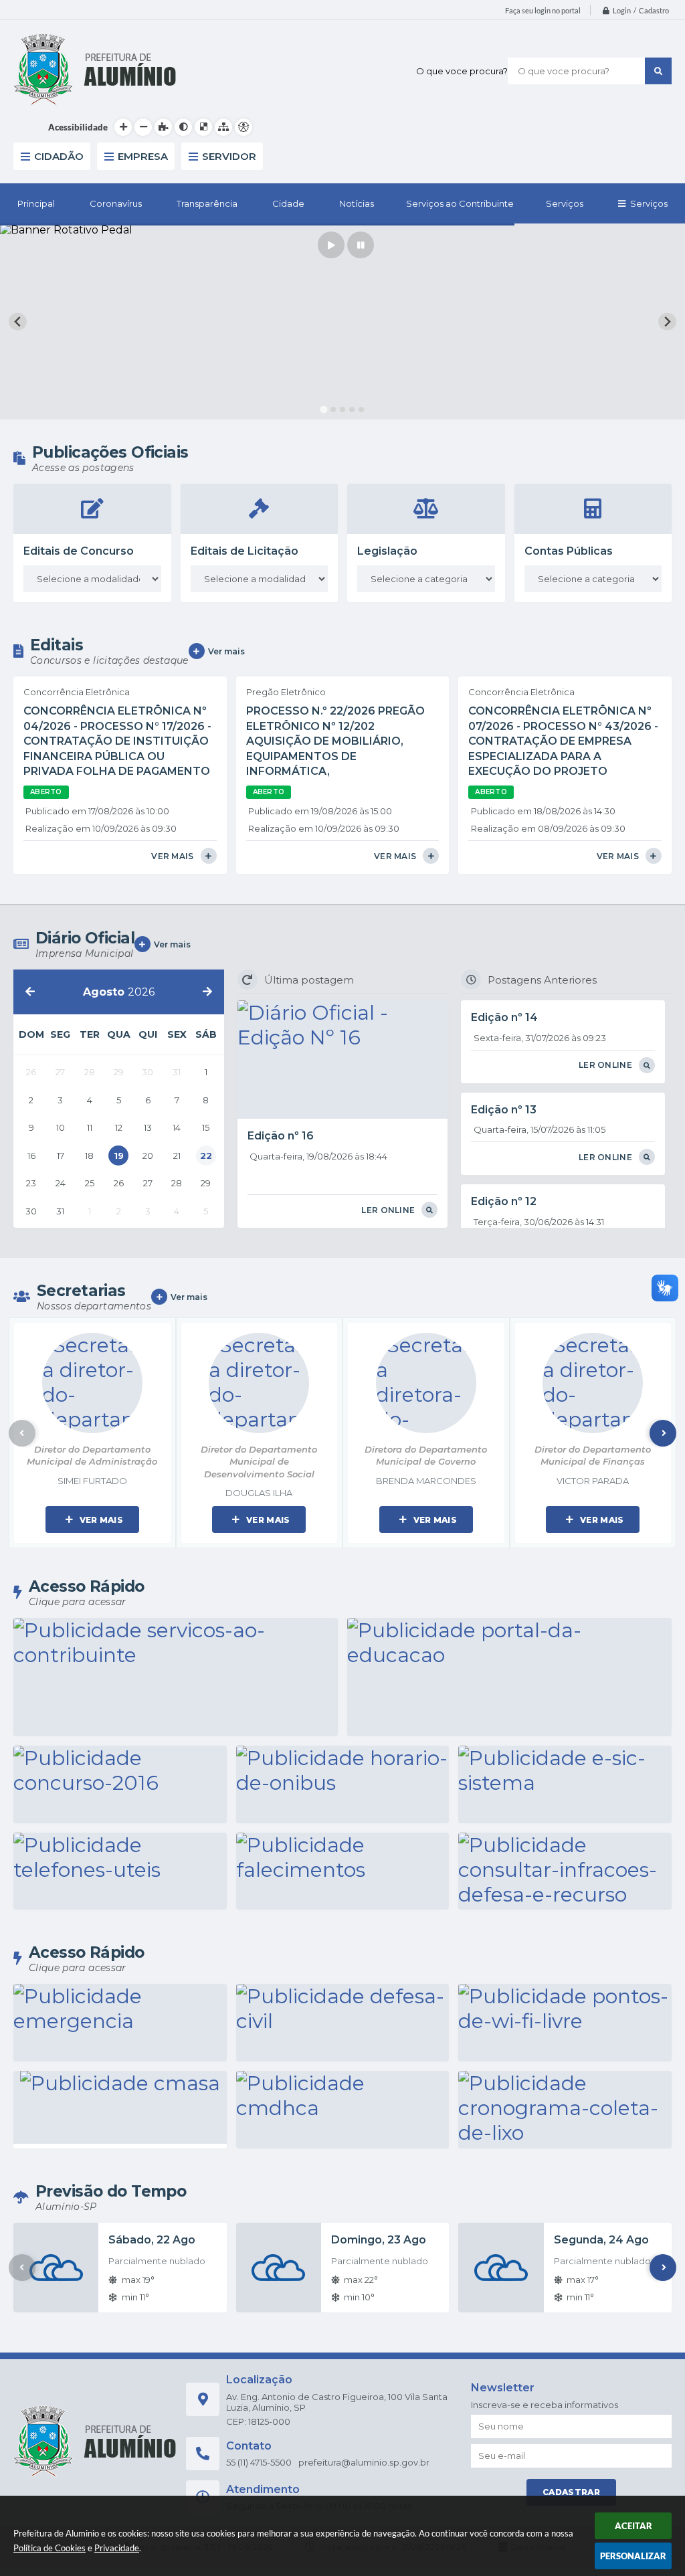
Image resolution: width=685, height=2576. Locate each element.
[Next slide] (667, 321)
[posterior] (207, 992)
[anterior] (30, 992)
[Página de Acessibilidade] (243, 127)
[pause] (361, 245)
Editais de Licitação (244, 551)
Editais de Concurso (79, 551)
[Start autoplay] (331, 245)
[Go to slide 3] (342, 409)
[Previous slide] (18, 321)
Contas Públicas (569, 551)
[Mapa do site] (223, 127)
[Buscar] (658, 71)
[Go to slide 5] (361, 409)
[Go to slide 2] (333, 409)
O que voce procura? (462, 71)
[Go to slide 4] (352, 409)
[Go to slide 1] (324, 409)
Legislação (387, 551)
